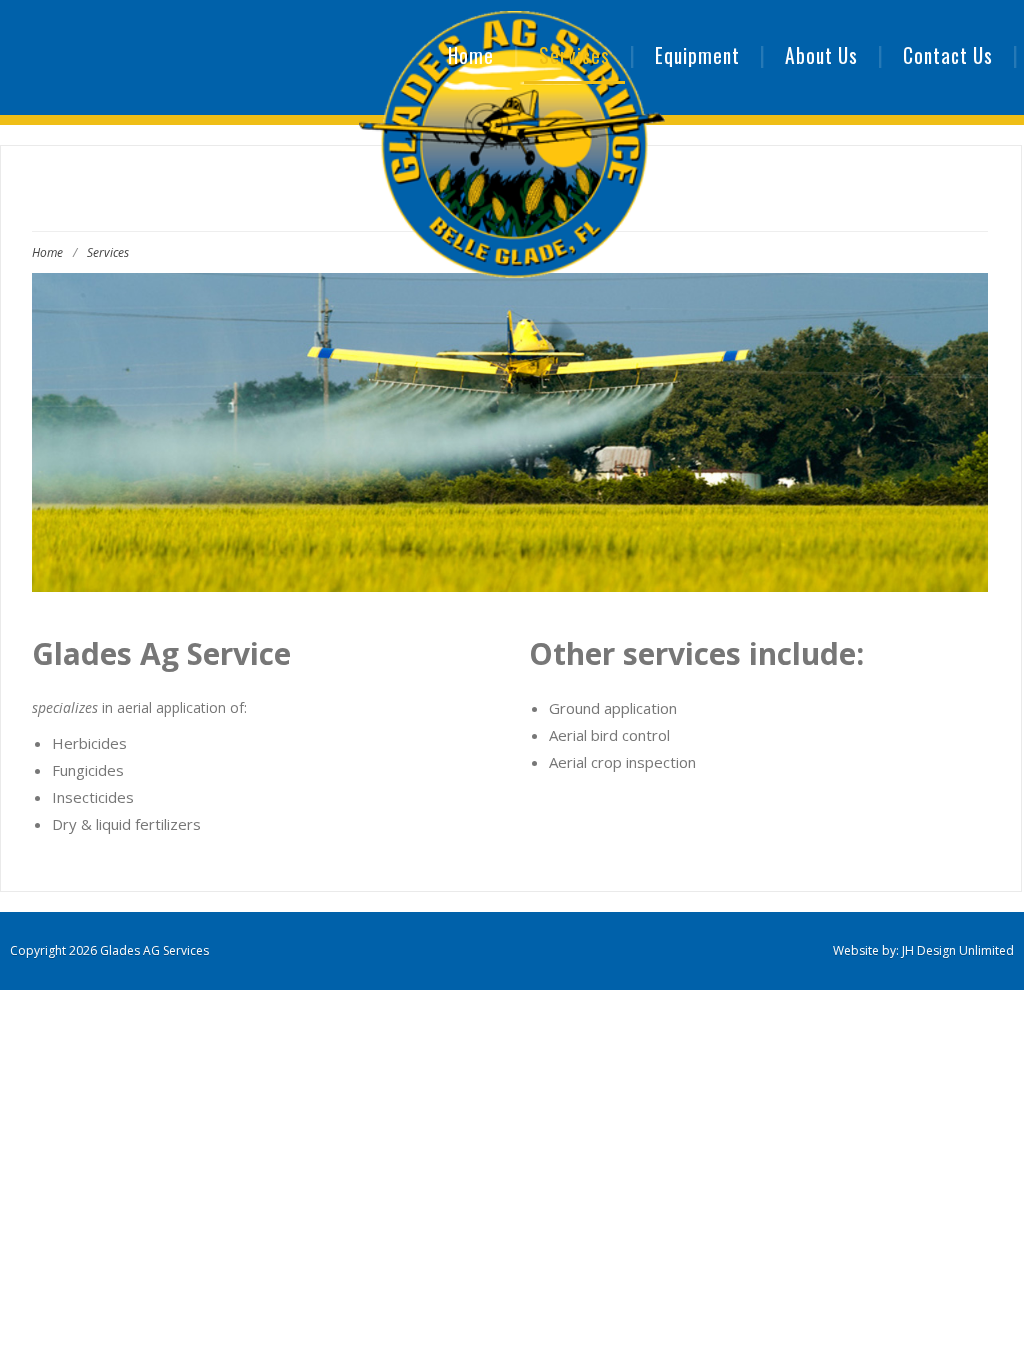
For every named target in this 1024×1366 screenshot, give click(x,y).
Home (471, 55)
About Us (821, 55)
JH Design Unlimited (958, 950)
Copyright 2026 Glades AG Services (109, 950)
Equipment (697, 55)
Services (574, 55)
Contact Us (948, 55)
